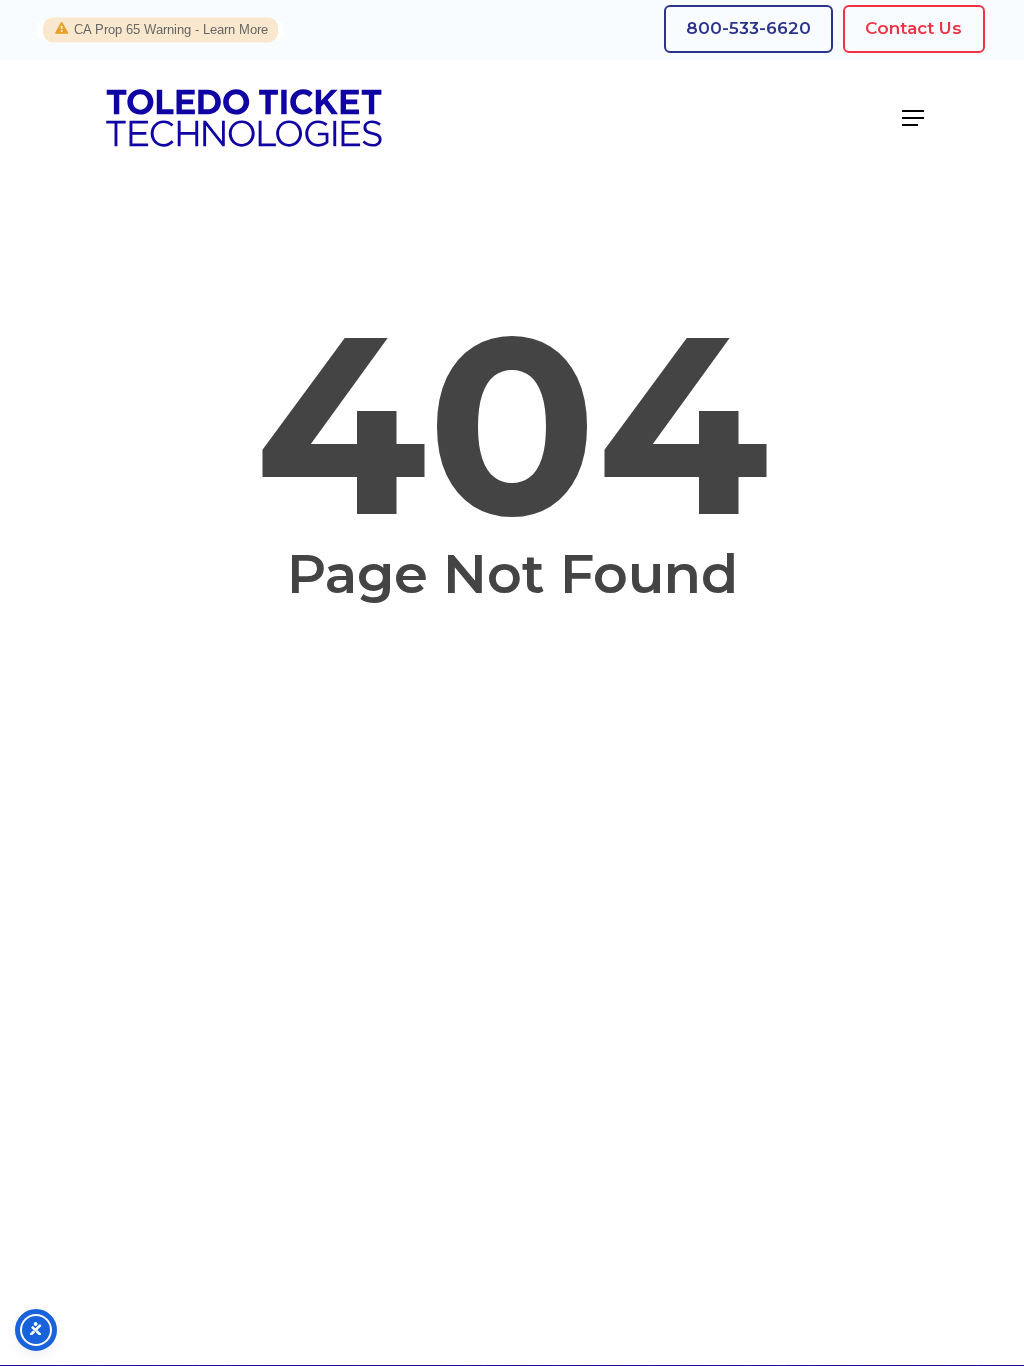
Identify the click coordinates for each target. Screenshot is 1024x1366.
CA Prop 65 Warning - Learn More (171, 29)
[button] (913, 118)
